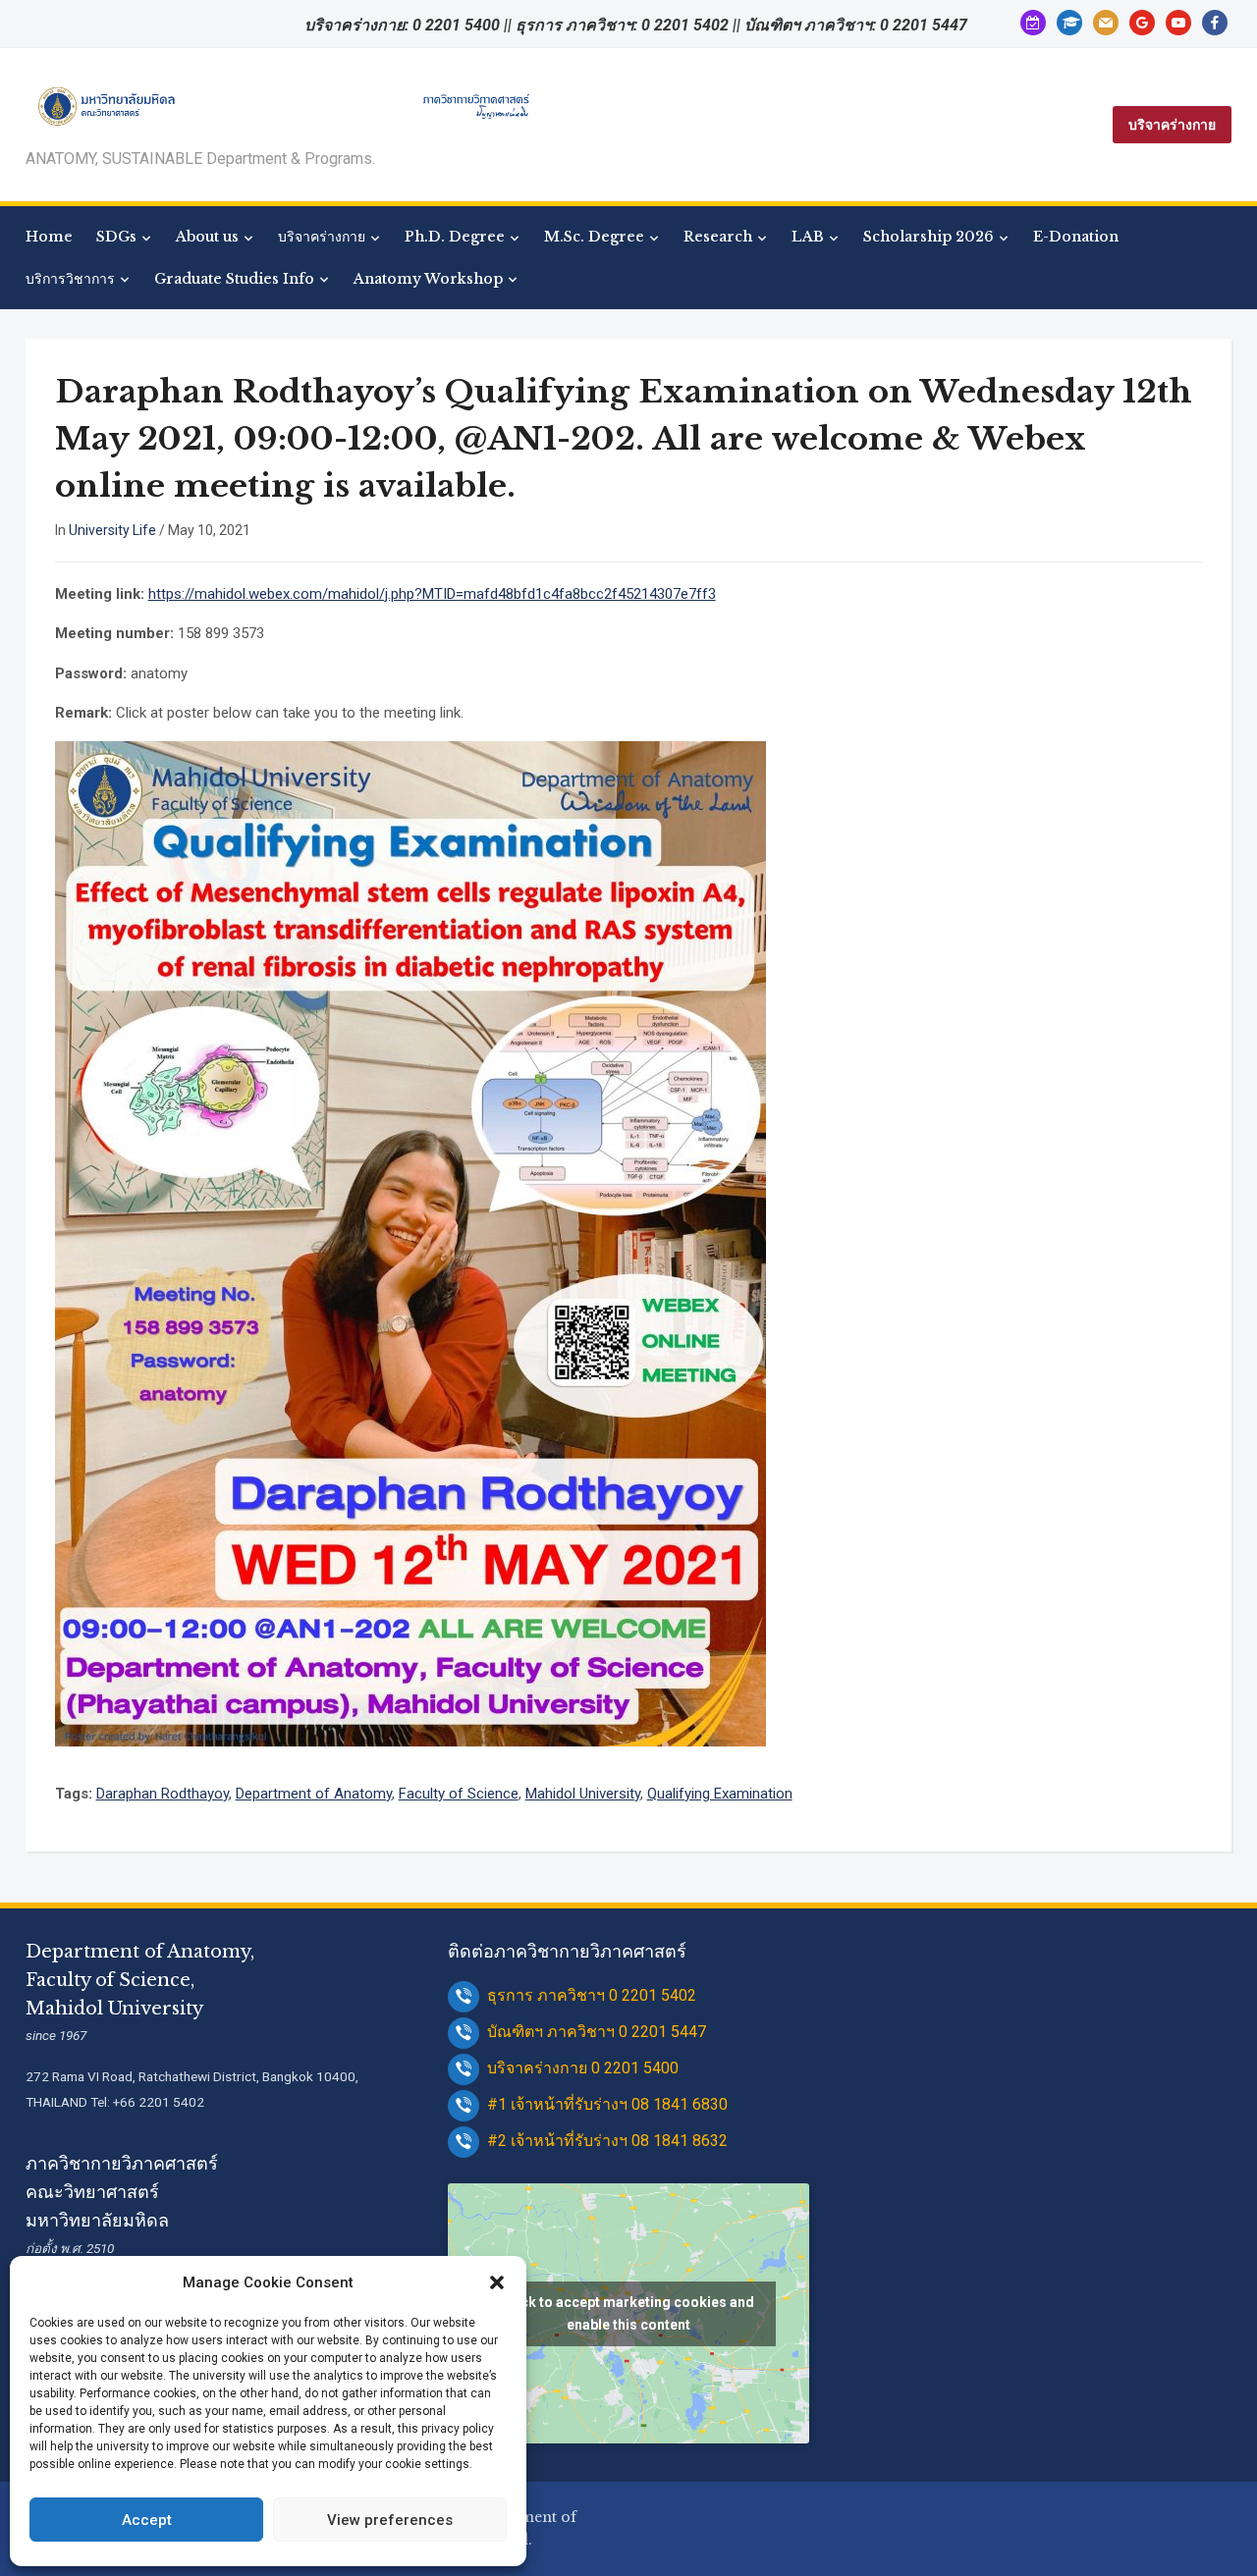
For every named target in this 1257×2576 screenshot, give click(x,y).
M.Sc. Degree (594, 237)
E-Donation (1076, 237)
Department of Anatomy (314, 1794)
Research (718, 237)
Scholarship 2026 (929, 237)
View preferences (390, 2520)
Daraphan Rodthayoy (163, 1794)
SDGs (116, 237)
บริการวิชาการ (70, 279)
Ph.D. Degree (455, 237)
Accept (147, 2520)
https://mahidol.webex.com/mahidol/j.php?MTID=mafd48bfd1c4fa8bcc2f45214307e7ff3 (432, 594)
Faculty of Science (459, 1794)
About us (207, 237)
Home (49, 237)
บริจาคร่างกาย (1172, 125)
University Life (112, 530)
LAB (808, 237)
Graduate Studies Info (234, 279)
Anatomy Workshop (428, 279)
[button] (497, 2282)
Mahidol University (583, 1794)
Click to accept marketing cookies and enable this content (628, 2313)
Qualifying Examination (720, 1794)
